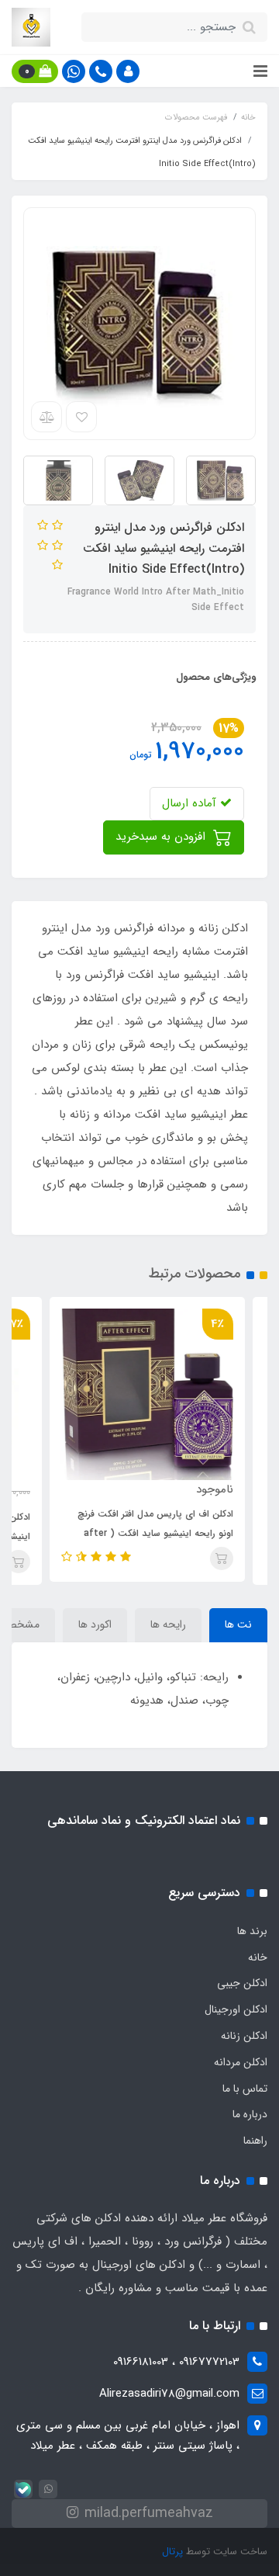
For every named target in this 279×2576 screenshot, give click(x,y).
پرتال (172, 2552)
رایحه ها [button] (168, 1624)
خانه (258, 1957)
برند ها (252, 1931)
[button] (128, 71)
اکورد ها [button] (95, 1624)
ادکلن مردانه (241, 2062)
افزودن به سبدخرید (162, 837)
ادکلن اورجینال (236, 2009)
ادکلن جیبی (242, 1983)
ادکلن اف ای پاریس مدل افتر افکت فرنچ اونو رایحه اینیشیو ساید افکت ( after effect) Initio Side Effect (179, 1533)
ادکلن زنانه (244, 2036)
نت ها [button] (238, 1624)
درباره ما (250, 2114)
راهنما (255, 2141)
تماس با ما (245, 2089)
